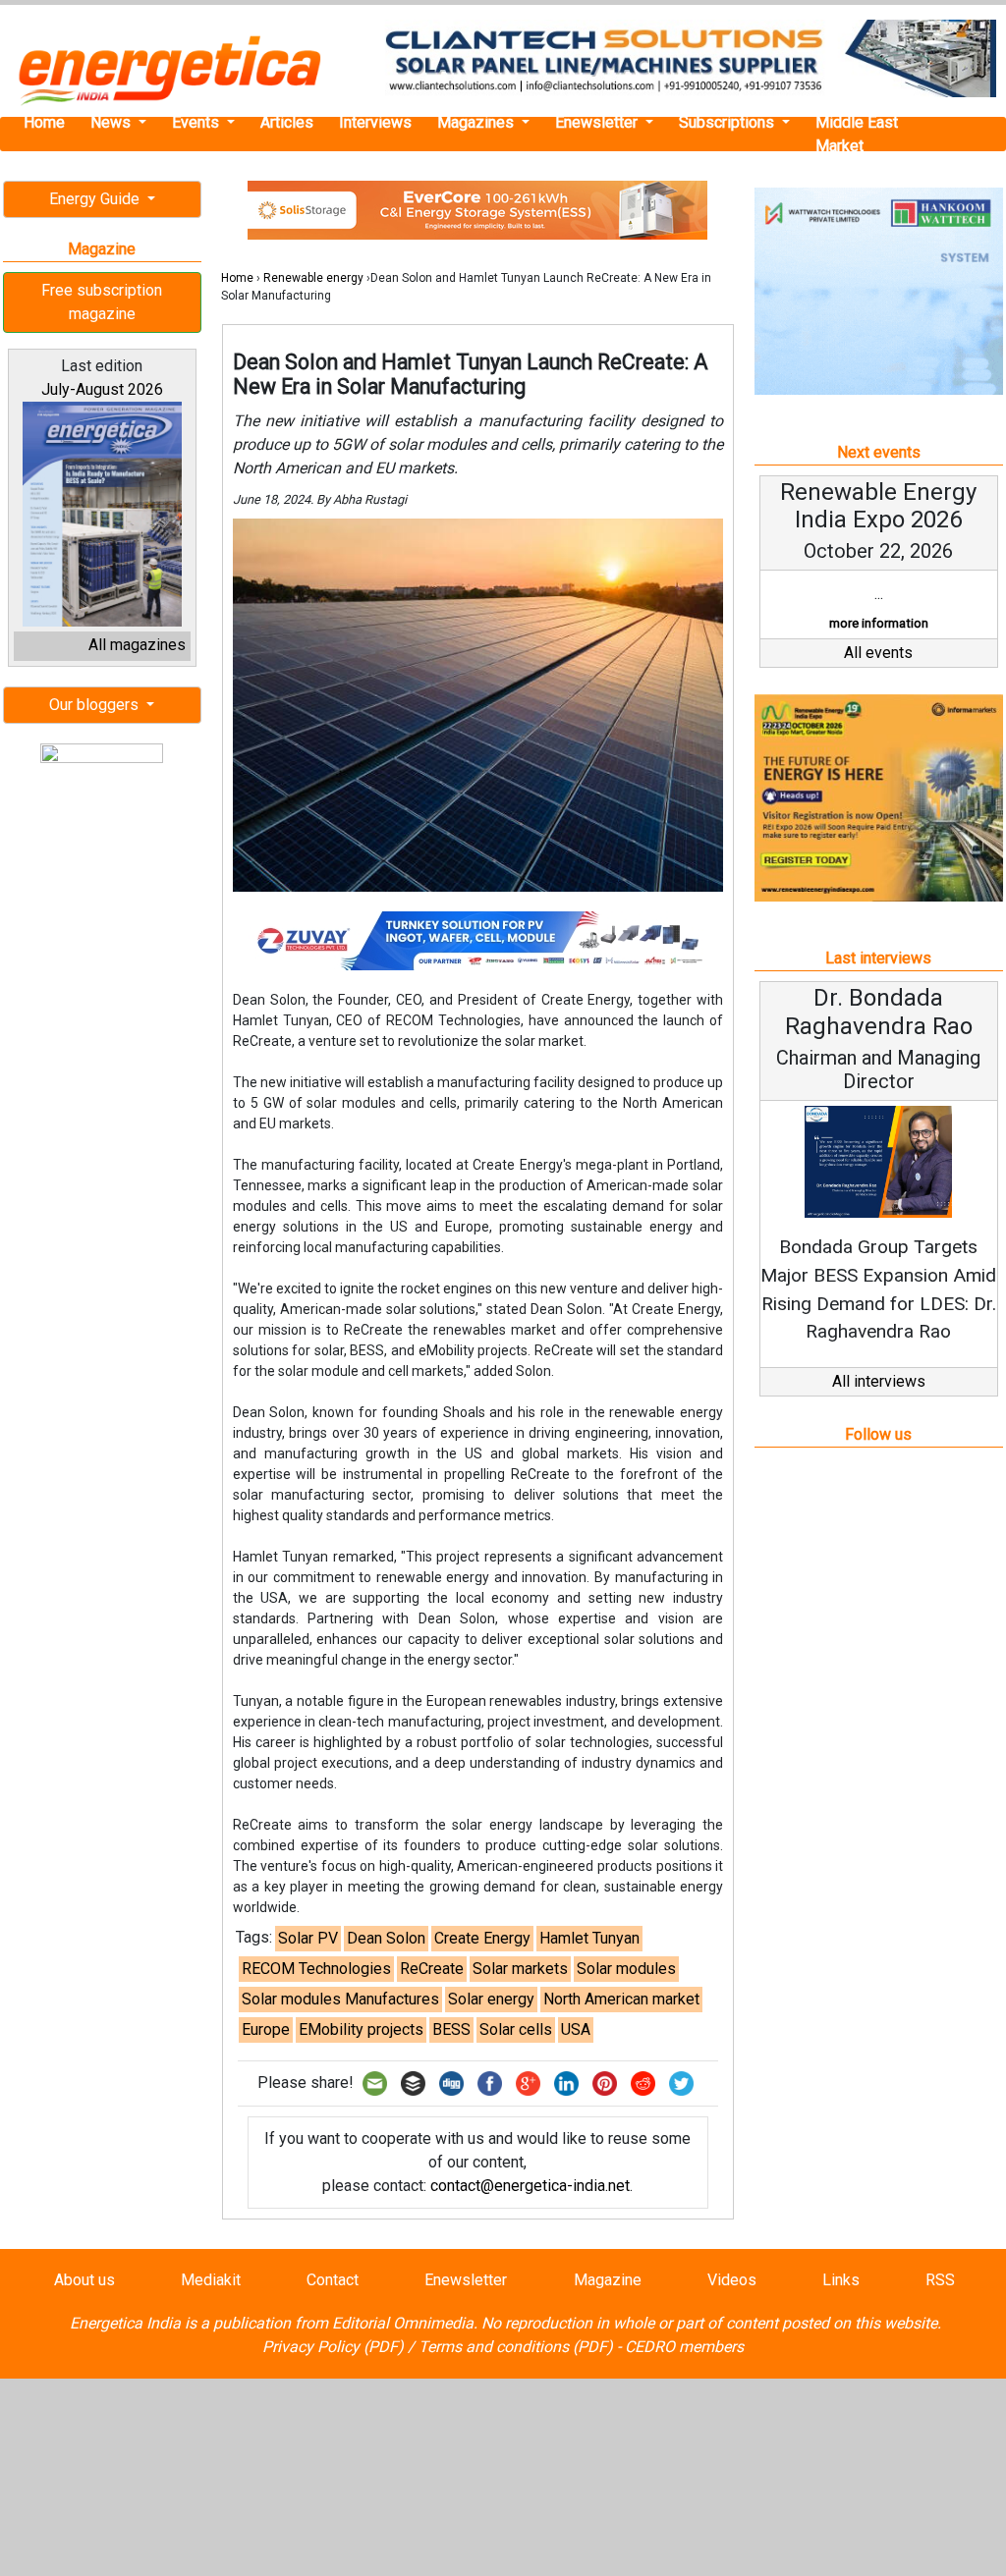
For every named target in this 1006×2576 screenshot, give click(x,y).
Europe (266, 2029)
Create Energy (482, 1938)
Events (197, 122)
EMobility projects (361, 2029)
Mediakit (211, 2280)
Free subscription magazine (102, 302)
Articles (287, 122)
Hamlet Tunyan (589, 1938)
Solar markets (520, 1969)
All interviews (879, 1381)
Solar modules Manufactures (340, 1999)
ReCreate (432, 1969)
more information (879, 623)
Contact (333, 2280)
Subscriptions (728, 122)
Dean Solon (386, 1938)
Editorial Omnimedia (403, 2323)
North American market (621, 1999)
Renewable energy (313, 278)
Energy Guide (96, 199)
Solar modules (626, 1969)
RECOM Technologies (316, 1969)
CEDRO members (684, 2347)
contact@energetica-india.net (530, 2186)
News (112, 122)
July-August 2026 (102, 389)
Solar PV (308, 1938)
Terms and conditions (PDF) (516, 2347)
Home (44, 122)
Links (841, 2280)
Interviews (375, 122)
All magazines (137, 645)
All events (878, 653)
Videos (732, 2280)
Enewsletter (598, 122)
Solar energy (491, 1999)
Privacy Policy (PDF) (333, 2347)
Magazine (608, 2280)
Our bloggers (96, 705)
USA (576, 2029)
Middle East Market (857, 134)
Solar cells (516, 2029)
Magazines (477, 122)
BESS (451, 2029)
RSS (940, 2280)
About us (84, 2280)
